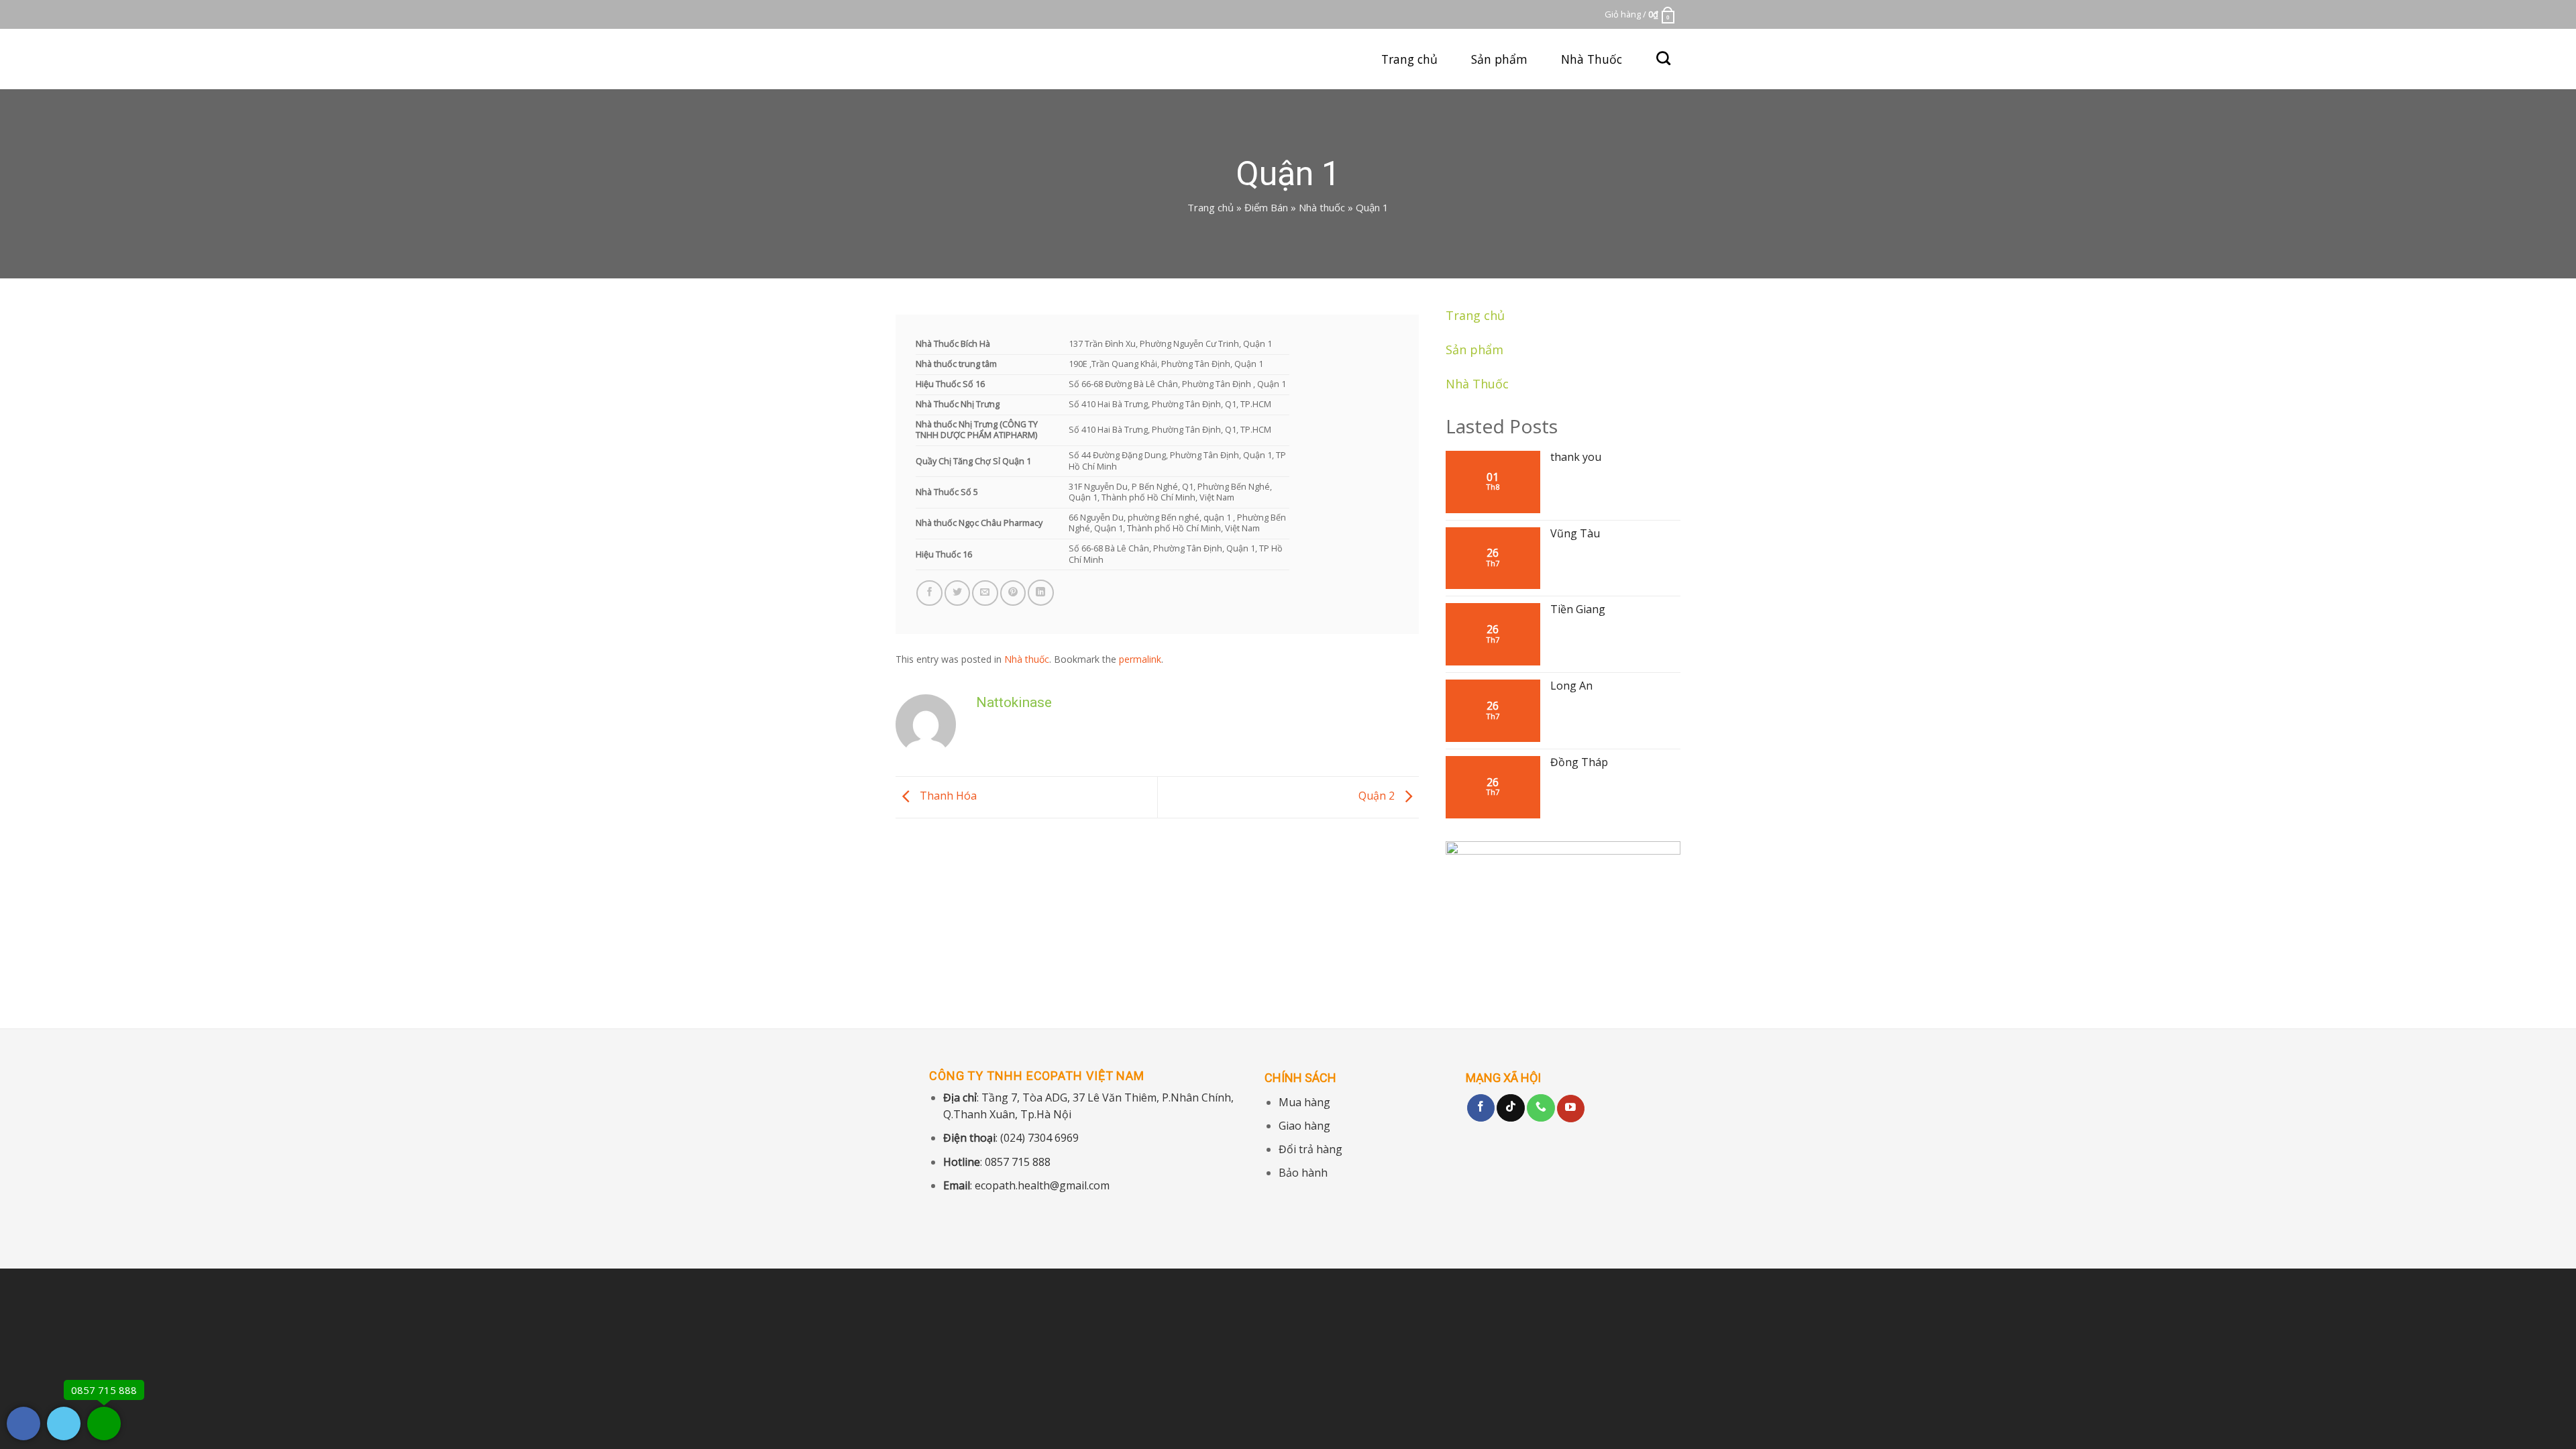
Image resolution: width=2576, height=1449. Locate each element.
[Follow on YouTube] (1571, 1109)
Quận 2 (1378, 796)
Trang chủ (1409, 59)
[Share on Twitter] (958, 593)
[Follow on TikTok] (1511, 1108)
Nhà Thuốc (1592, 59)
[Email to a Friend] (985, 593)
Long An (1571, 686)
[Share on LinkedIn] (1041, 593)
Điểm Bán (1266, 207)
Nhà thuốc (1322, 207)
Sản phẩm (1499, 59)
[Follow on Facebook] (1481, 1108)
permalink (1140, 659)
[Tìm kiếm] (1663, 58)
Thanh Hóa (947, 796)
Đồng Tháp (1579, 762)
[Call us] (1541, 1108)
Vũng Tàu (1575, 534)
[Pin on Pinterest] (1013, 593)
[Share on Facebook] (929, 593)
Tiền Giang (1578, 609)
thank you (1576, 457)
